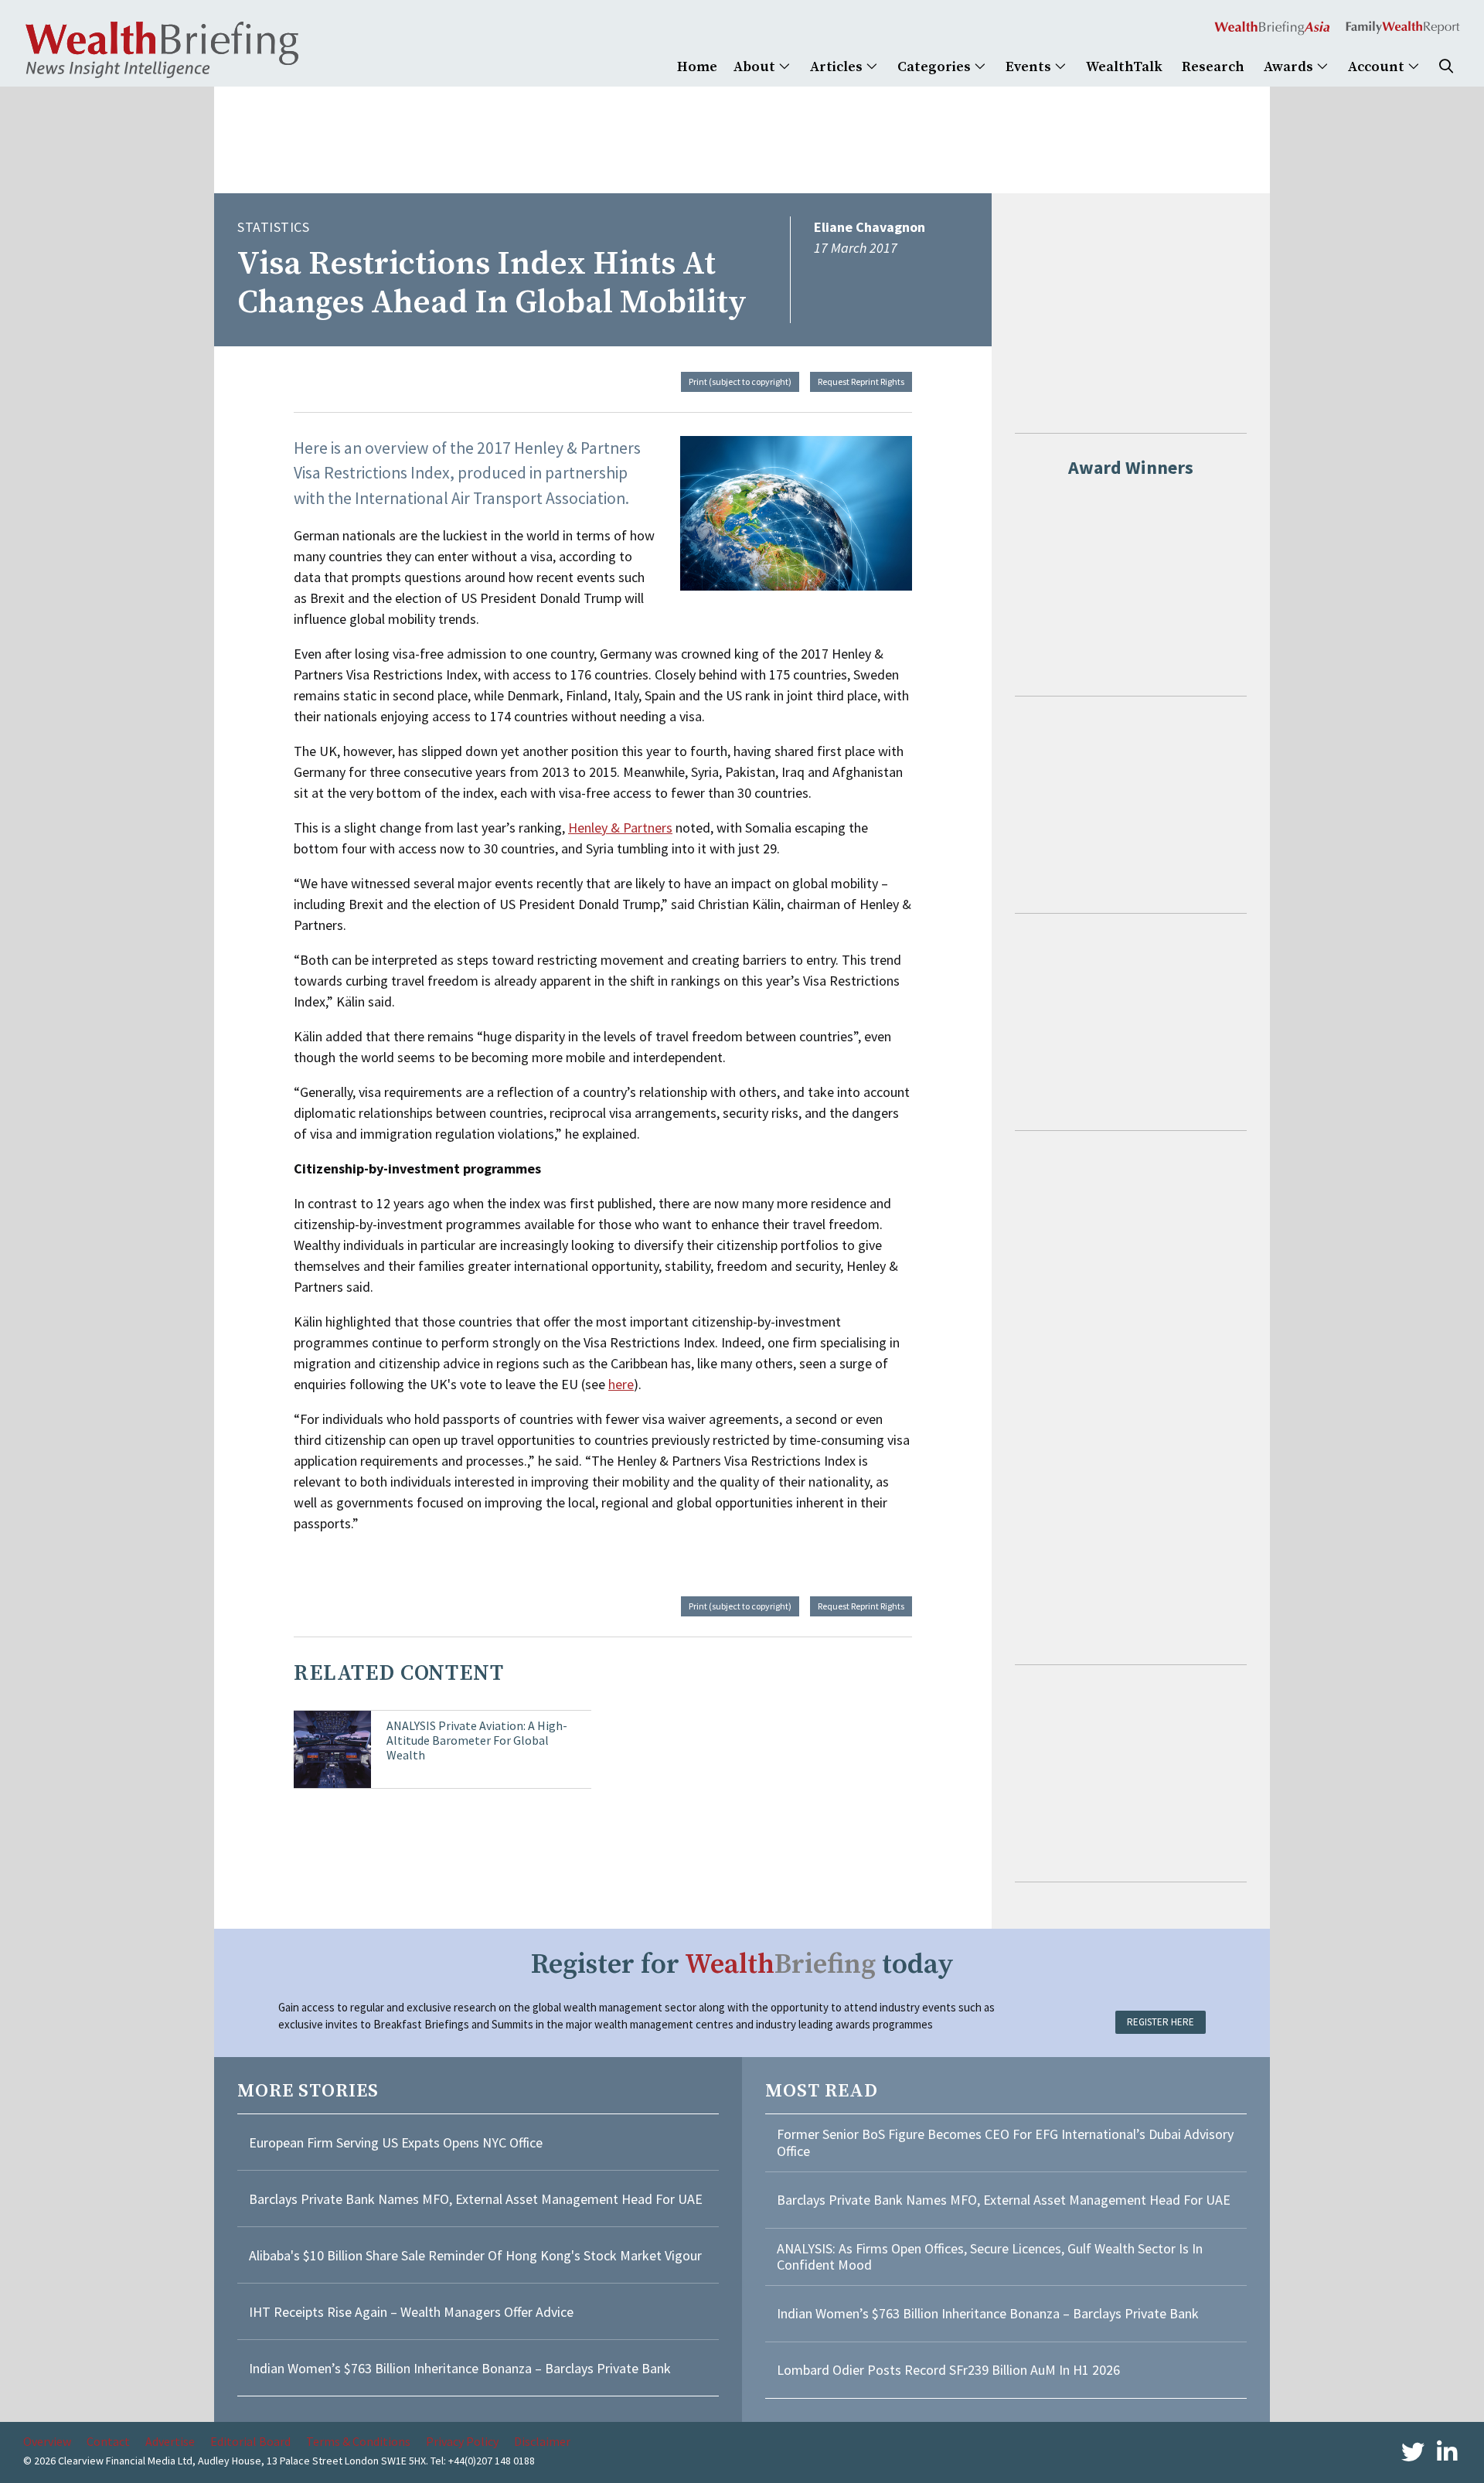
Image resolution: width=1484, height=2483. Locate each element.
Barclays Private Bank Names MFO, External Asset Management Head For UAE (476, 2199)
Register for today (742, 1965)
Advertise (170, 2441)
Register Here (1161, 2022)
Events (1030, 67)
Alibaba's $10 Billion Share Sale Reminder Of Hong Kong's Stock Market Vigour (475, 2255)
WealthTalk (1124, 67)
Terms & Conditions (358, 2441)
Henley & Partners (620, 828)
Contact (108, 2441)
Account (1378, 67)
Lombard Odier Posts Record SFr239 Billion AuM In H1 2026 (948, 2370)
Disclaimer (542, 2441)
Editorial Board (250, 2441)
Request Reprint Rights (861, 381)
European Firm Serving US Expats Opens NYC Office (396, 2142)
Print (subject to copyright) (740, 381)
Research (1213, 67)
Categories (936, 67)
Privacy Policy (462, 2441)
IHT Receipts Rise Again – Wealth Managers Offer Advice (411, 2312)
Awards (1290, 67)
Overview (47, 2441)
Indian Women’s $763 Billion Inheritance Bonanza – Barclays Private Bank (460, 2368)
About (756, 67)
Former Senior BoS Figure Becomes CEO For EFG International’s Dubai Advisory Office (1005, 2142)
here (621, 1384)
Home (697, 67)
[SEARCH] (1446, 67)
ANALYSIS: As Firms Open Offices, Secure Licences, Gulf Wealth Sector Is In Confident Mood (990, 2257)
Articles (838, 67)
